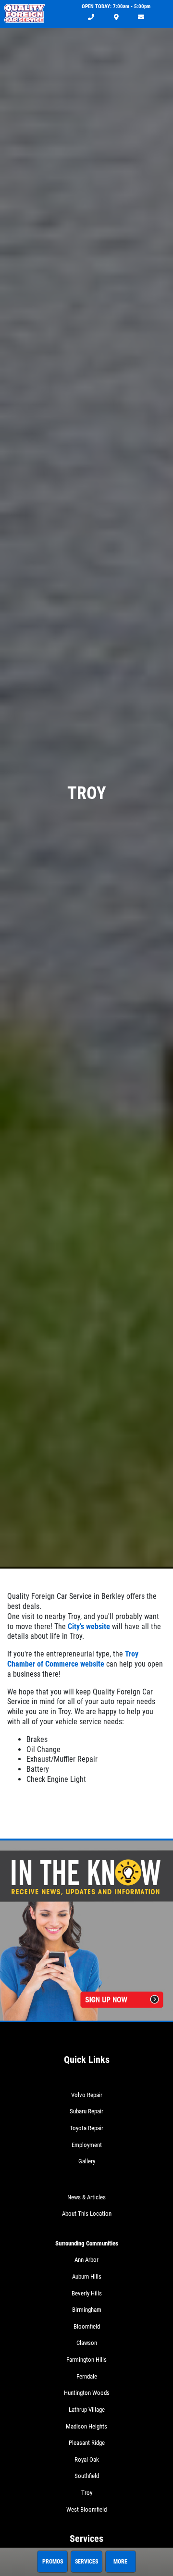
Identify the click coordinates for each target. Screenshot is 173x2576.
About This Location (87, 2214)
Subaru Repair (86, 2111)
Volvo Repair (87, 2095)
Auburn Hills (87, 2276)
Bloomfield (87, 2326)
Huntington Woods (87, 2393)
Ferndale (87, 2376)
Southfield (87, 2476)
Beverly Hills (87, 2293)
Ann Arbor (86, 2260)
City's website (89, 1626)
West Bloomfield (86, 2509)
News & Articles (86, 2197)
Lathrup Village (87, 2410)
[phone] (91, 18)
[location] (116, 18)
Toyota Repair (86, 2128)
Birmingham (87, 2310)
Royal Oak (87, 2459)
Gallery (87, 2161)
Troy (87, 2493)
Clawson (87, 2343)
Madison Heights (86, 2426)
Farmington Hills (86, 2360)
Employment (87, 2145)
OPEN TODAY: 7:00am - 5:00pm (116, 6)
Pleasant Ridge (87, 2443)
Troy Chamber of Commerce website (73, 1659)
